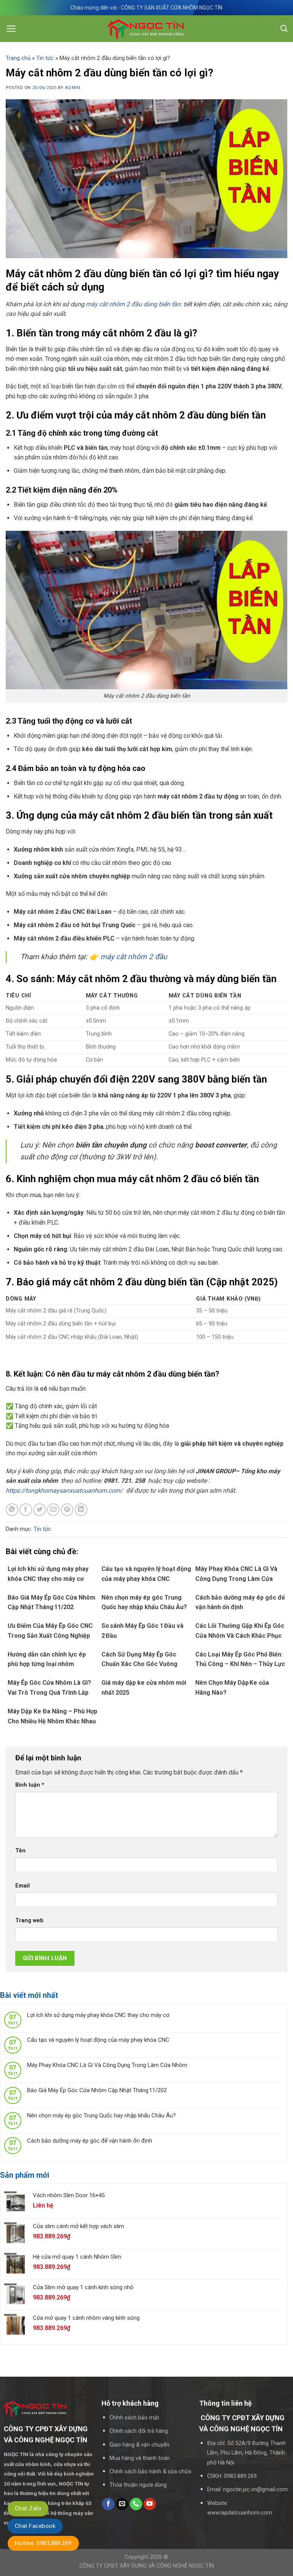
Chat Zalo (28, 2508)
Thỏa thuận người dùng (138, 2485)
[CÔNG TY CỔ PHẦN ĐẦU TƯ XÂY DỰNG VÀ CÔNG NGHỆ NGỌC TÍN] (147, 29)
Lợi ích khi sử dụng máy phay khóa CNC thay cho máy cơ (98, 2015)
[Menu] (11, 29)
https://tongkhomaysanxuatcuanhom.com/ (65, 1491)
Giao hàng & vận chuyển (139, 2445)
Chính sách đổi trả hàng (139, 2431)
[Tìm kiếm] (284, 29)
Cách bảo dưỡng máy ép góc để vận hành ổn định (90, 2141)
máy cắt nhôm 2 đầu (134, 957)
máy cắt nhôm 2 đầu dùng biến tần (133, 304)
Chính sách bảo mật (134, 2418)
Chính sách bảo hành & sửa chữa (150, 2472)
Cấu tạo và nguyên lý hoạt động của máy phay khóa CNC (98, 2040)
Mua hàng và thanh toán (140, 2458)
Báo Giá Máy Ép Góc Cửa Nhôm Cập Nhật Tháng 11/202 (97, 2090)
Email (23, 1886)
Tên (20, 1851)
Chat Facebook (35, 2526)
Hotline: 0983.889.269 (43, 2543)
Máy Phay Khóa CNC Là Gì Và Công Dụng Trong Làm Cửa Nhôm (107, 2065)
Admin (72, 88)
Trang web (29, 1921)
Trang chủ (18, 58)
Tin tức (45, 58)
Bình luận (30, 1785)
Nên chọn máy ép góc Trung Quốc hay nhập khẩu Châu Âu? (101, 2115)
